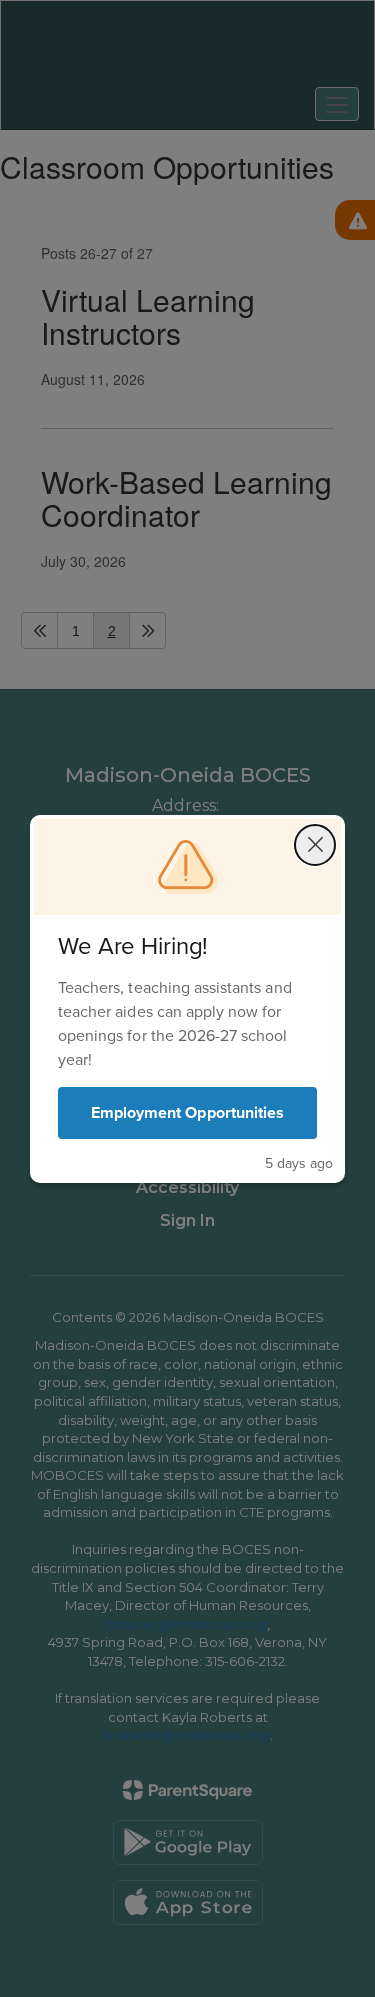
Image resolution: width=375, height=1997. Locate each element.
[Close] (315, 845)
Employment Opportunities (187, 1112)
